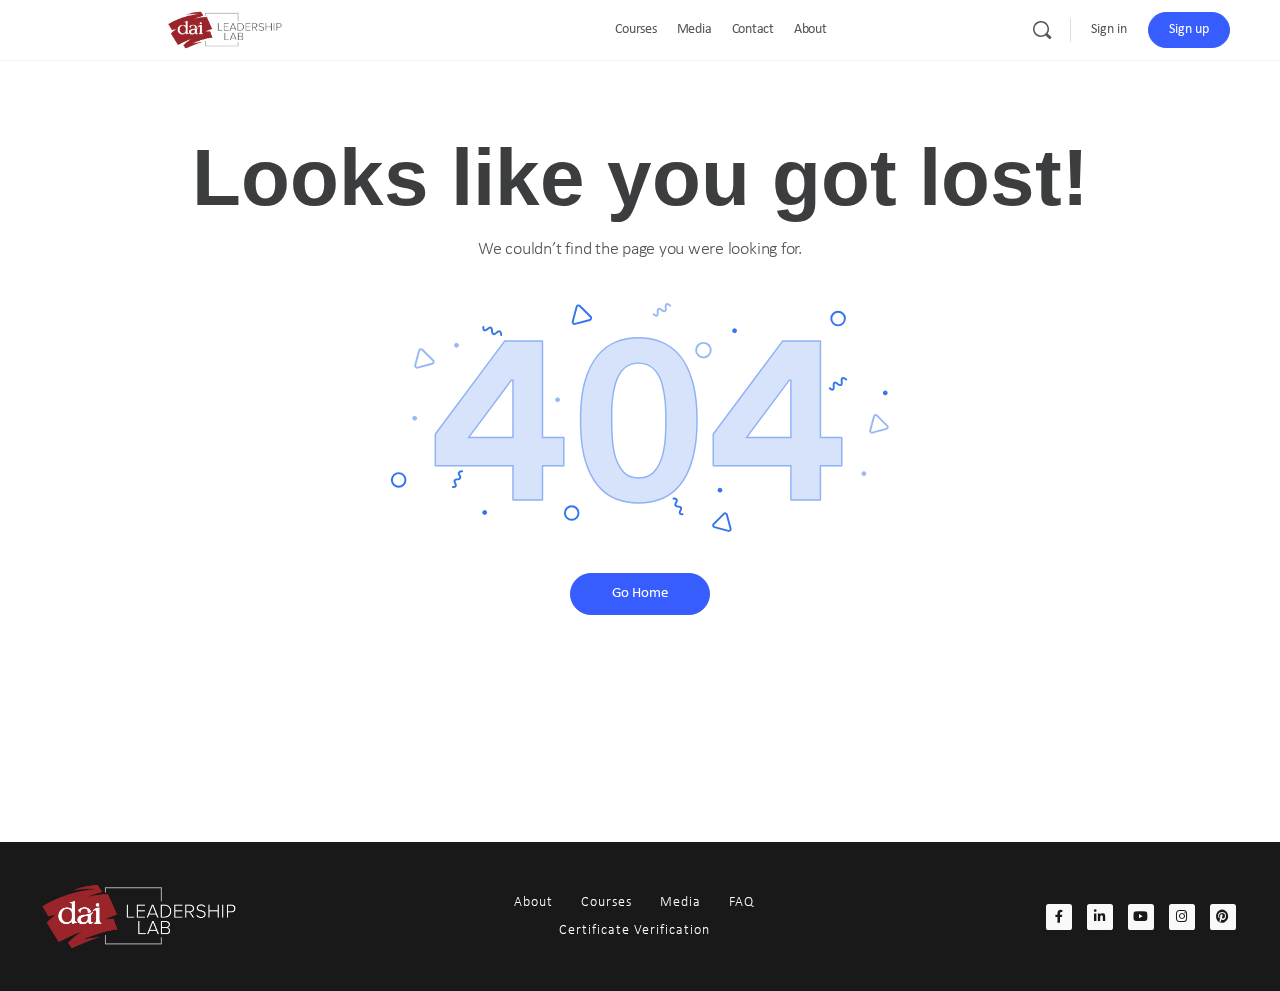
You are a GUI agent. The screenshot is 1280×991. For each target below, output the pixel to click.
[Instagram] (1182, 917)
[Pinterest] (1223, 917)
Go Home (640, 593)
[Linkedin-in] (1100, 917)
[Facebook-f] (1059, 917)
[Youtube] (1141, 917)
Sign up (1189, 29)
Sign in (1109, 29)
